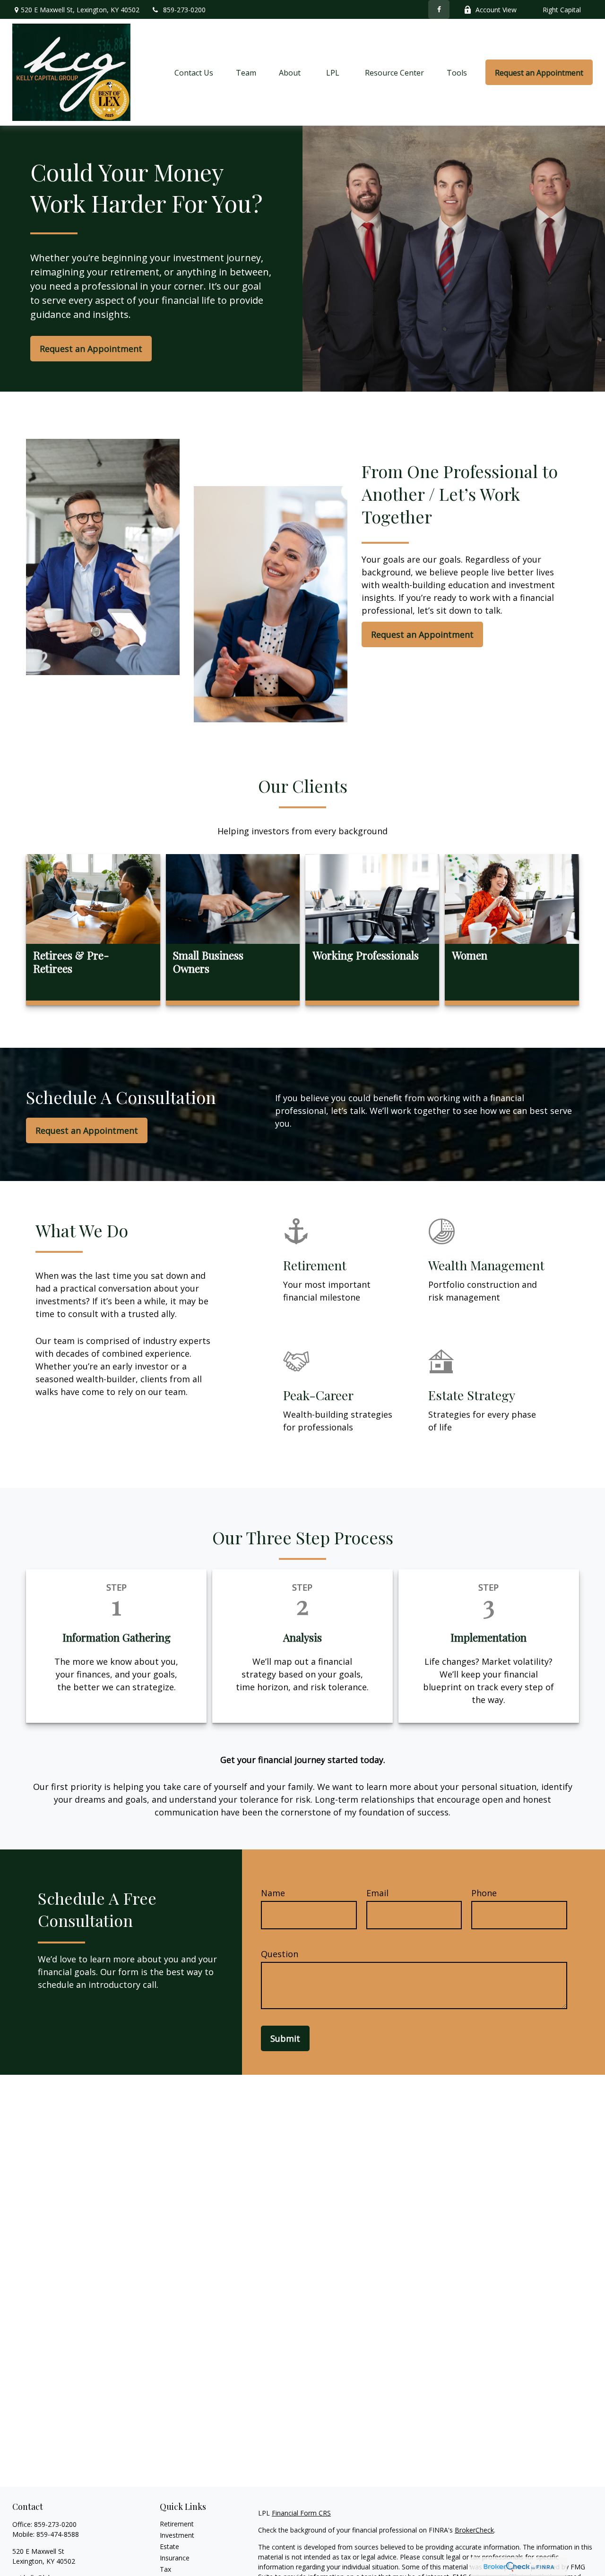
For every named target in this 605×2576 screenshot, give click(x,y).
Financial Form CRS (301, 2513)
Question (280, 1954)
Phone (484, 1893)
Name (273, 1893)
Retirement (177, 2524)
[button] (194, 72)
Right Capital (562, 10)
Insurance (175, 2558)
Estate (169, 2546)
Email (377, 1893)
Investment (177, 2535)
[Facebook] (439, 9)
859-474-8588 (58, 2534)
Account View (496, 10)
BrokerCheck (474, 2530)
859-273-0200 (184, 10)
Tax (165, 2569)
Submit (285, 2038)
